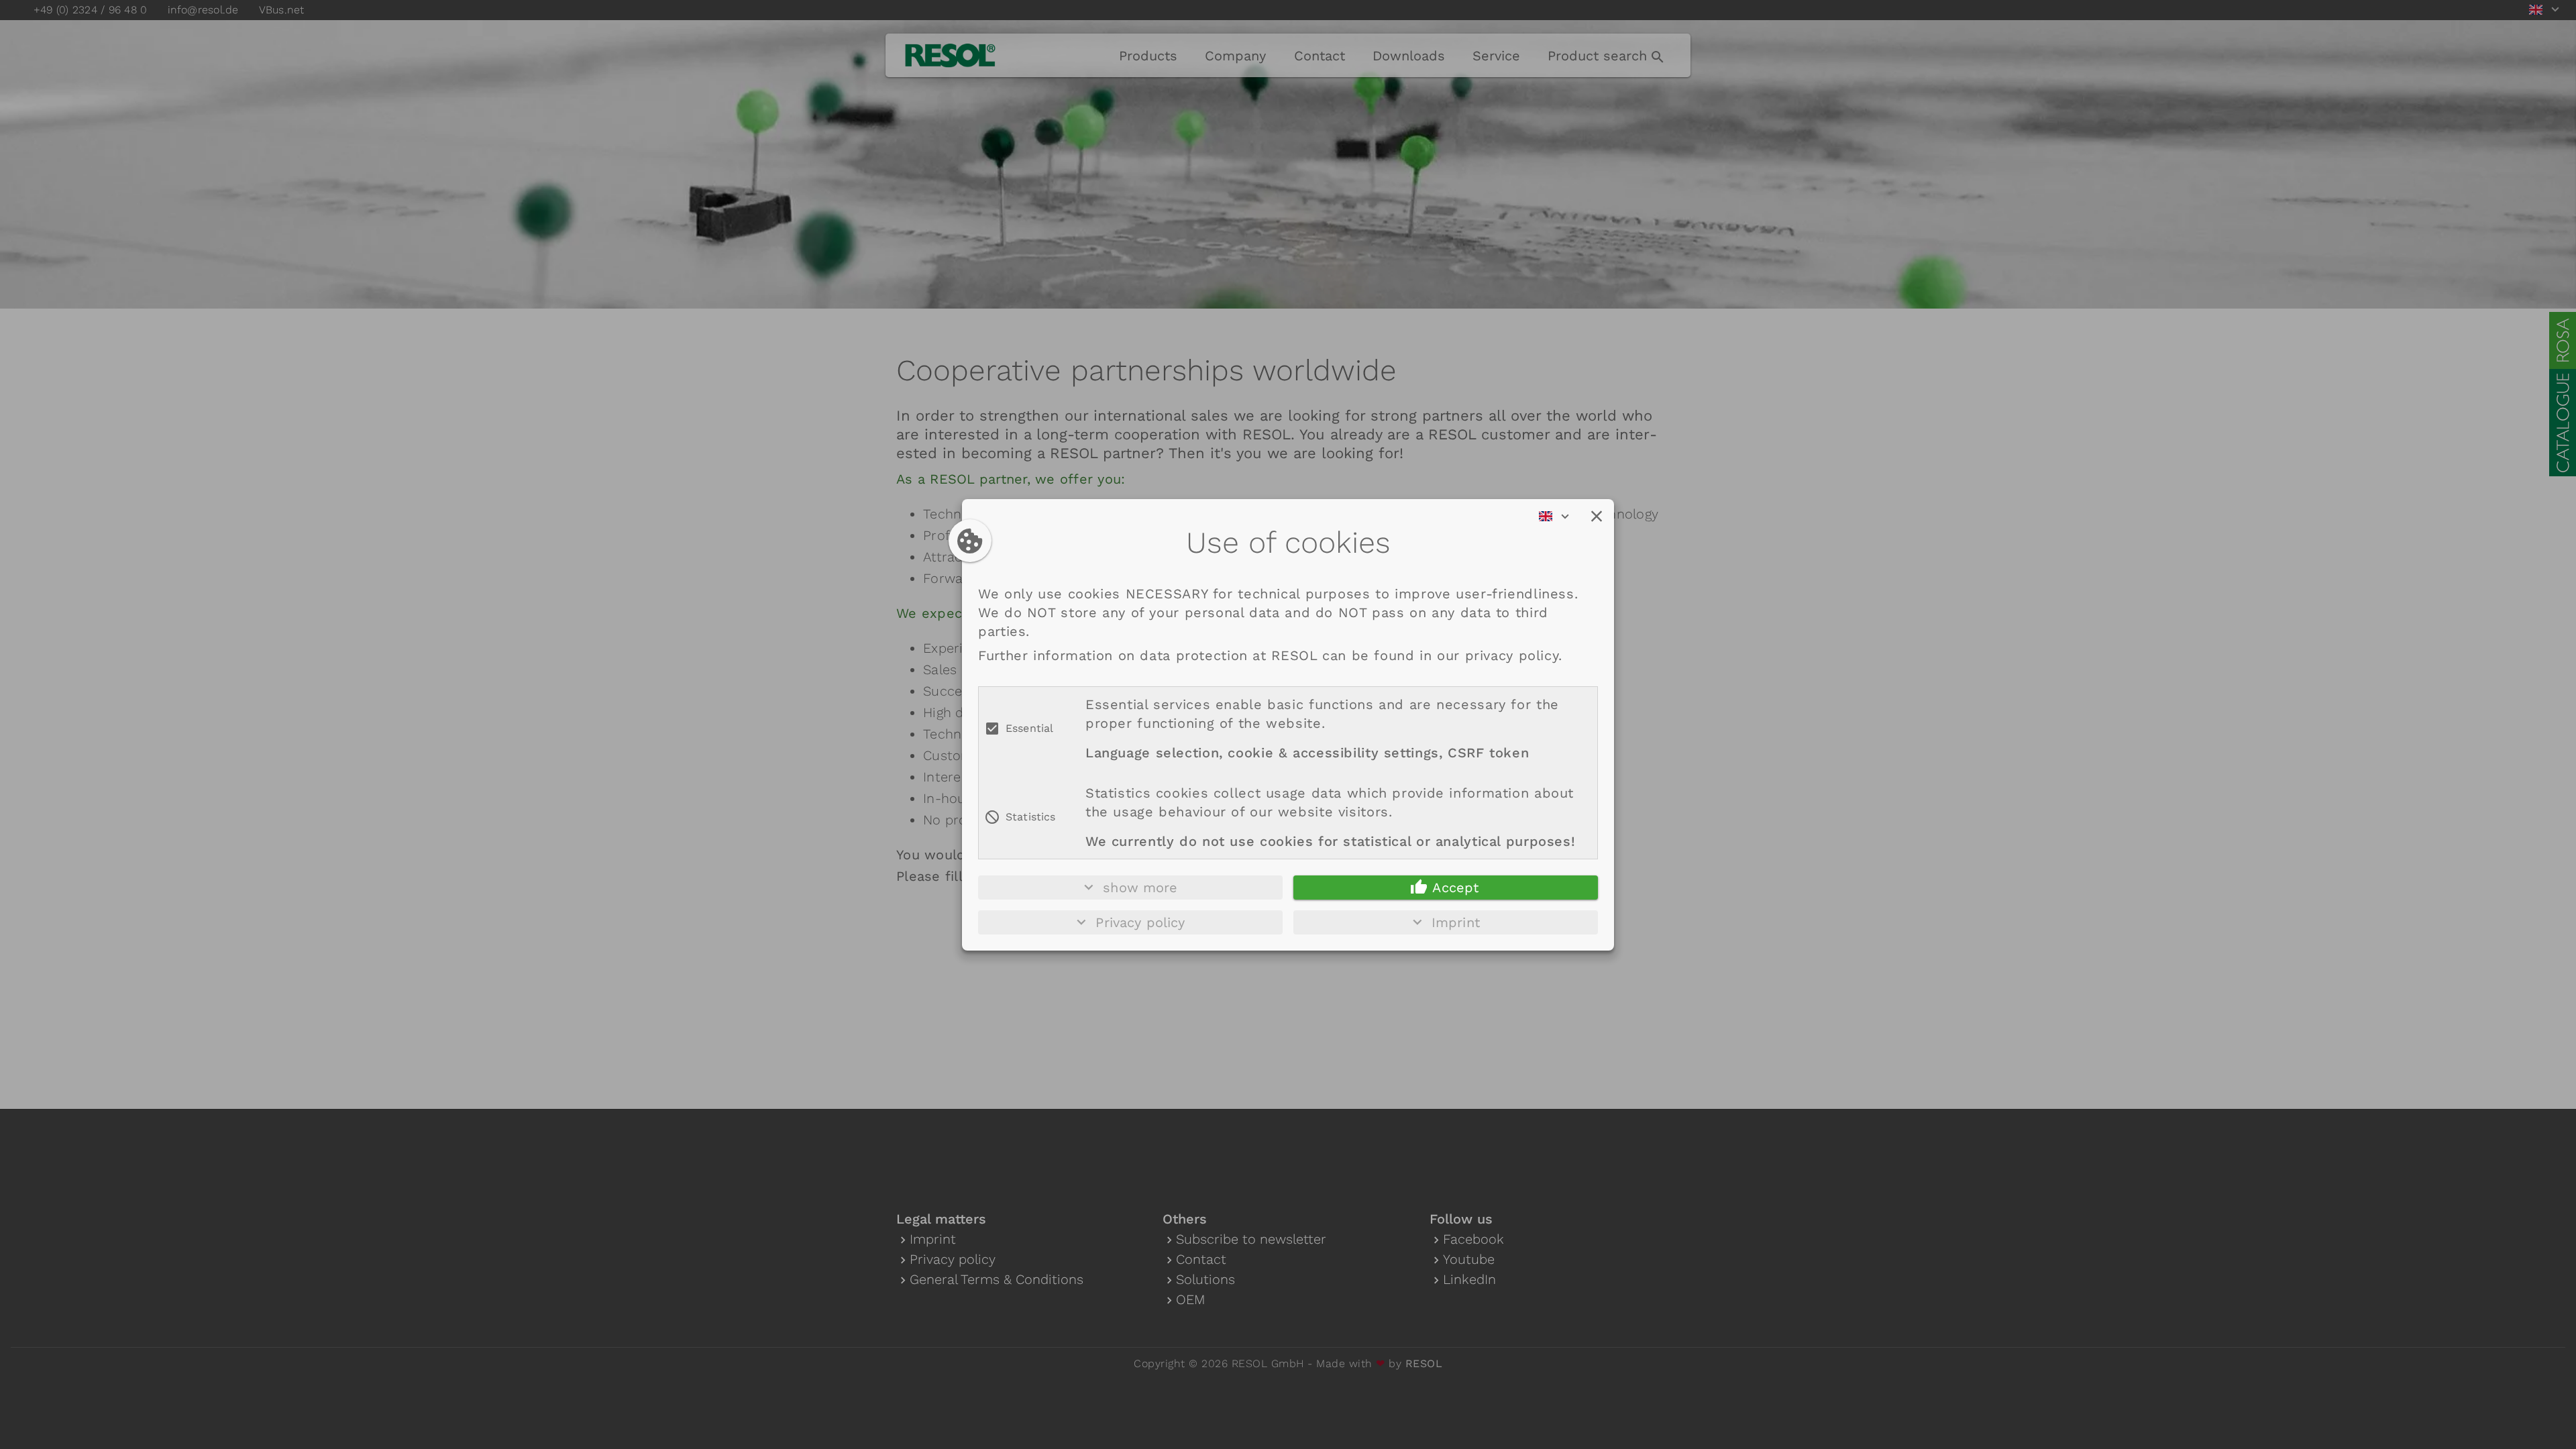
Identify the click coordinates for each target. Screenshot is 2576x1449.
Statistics (1031, 817)
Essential (1029, 728)
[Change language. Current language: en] (1558, 517)
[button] (1597, 517)
